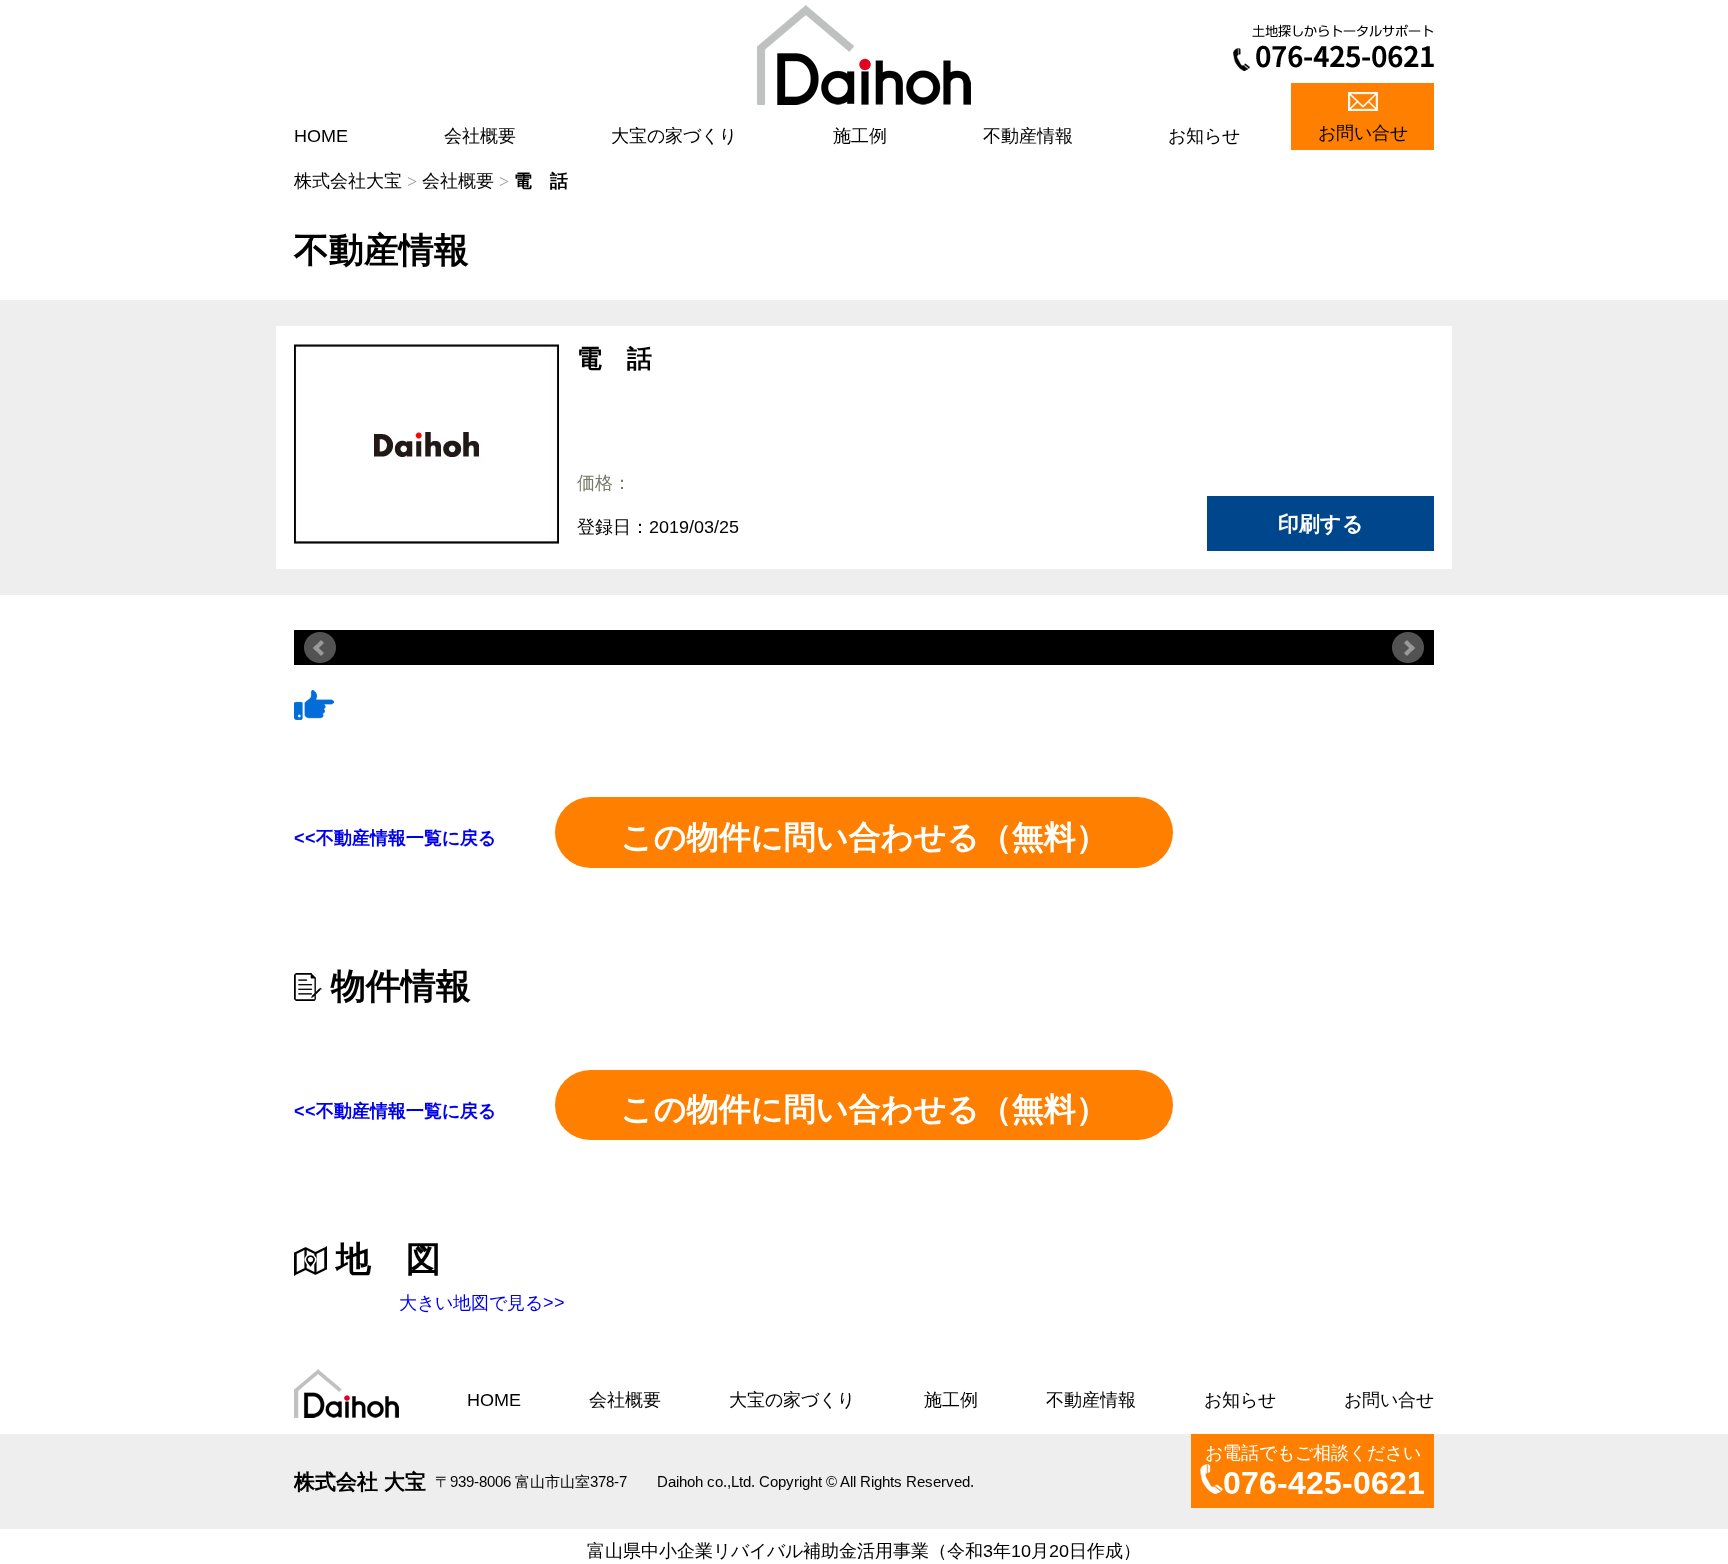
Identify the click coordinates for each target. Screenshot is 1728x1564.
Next (1408, 648)
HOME (321, 136)
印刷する (1321, 523)
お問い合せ (1363, 133)
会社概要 (480, 136)
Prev (320, 648)
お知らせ (1204, 136)
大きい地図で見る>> (482, 1303)
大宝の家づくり (674, 136)
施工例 (860, 136)
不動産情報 (1028, 136)
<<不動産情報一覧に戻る (395, 838)
